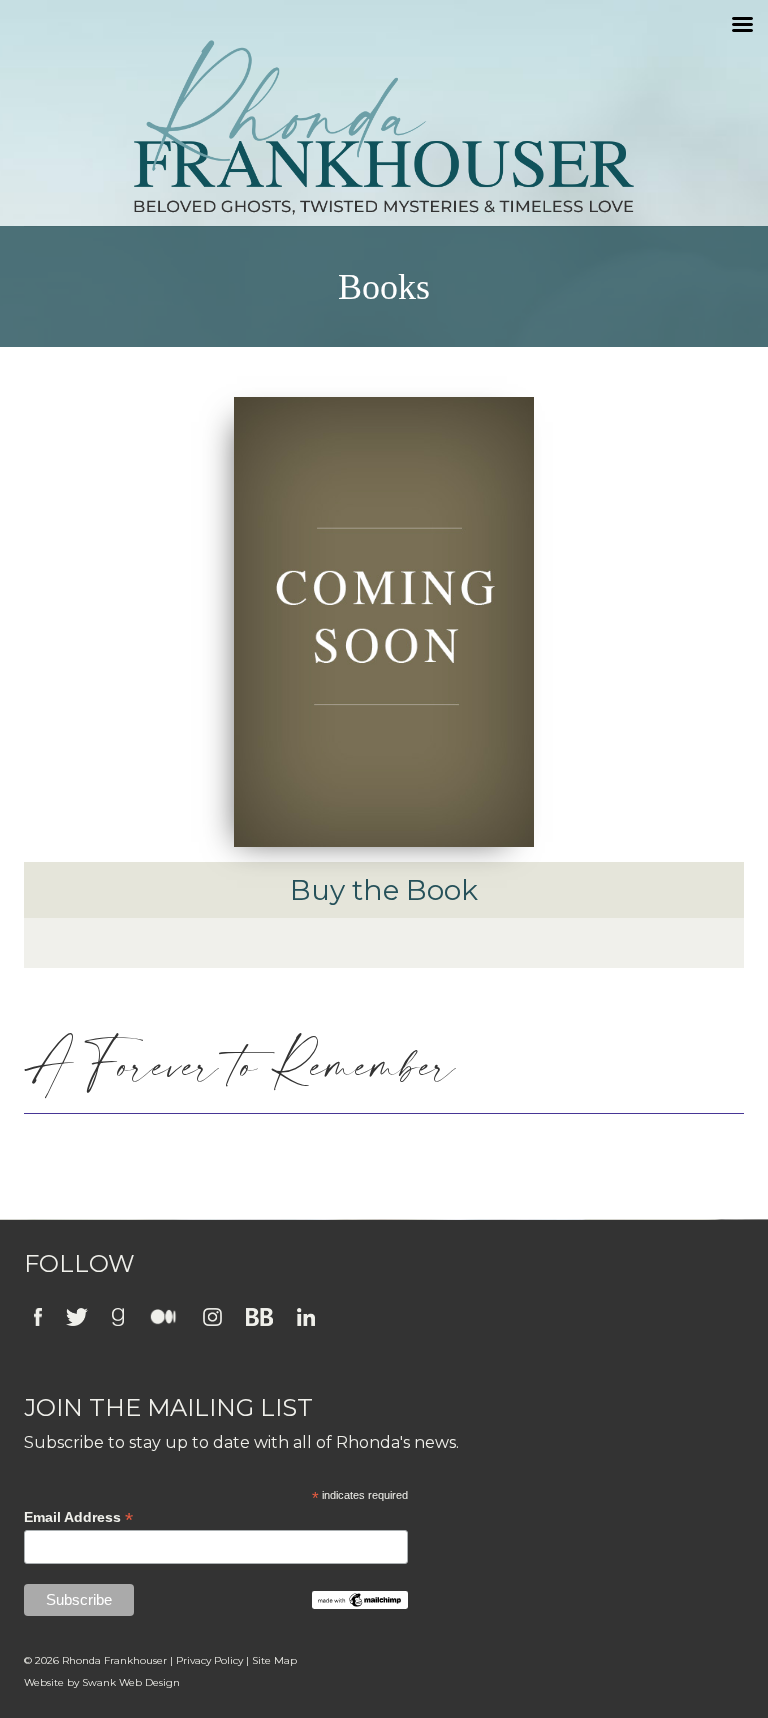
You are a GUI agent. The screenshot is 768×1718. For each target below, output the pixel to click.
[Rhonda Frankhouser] (384, 127)
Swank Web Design (131, 1682)
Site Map (274, 1660)
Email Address (78, 1517)
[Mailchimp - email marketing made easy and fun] (360, 1599)
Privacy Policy (209, 1660)
